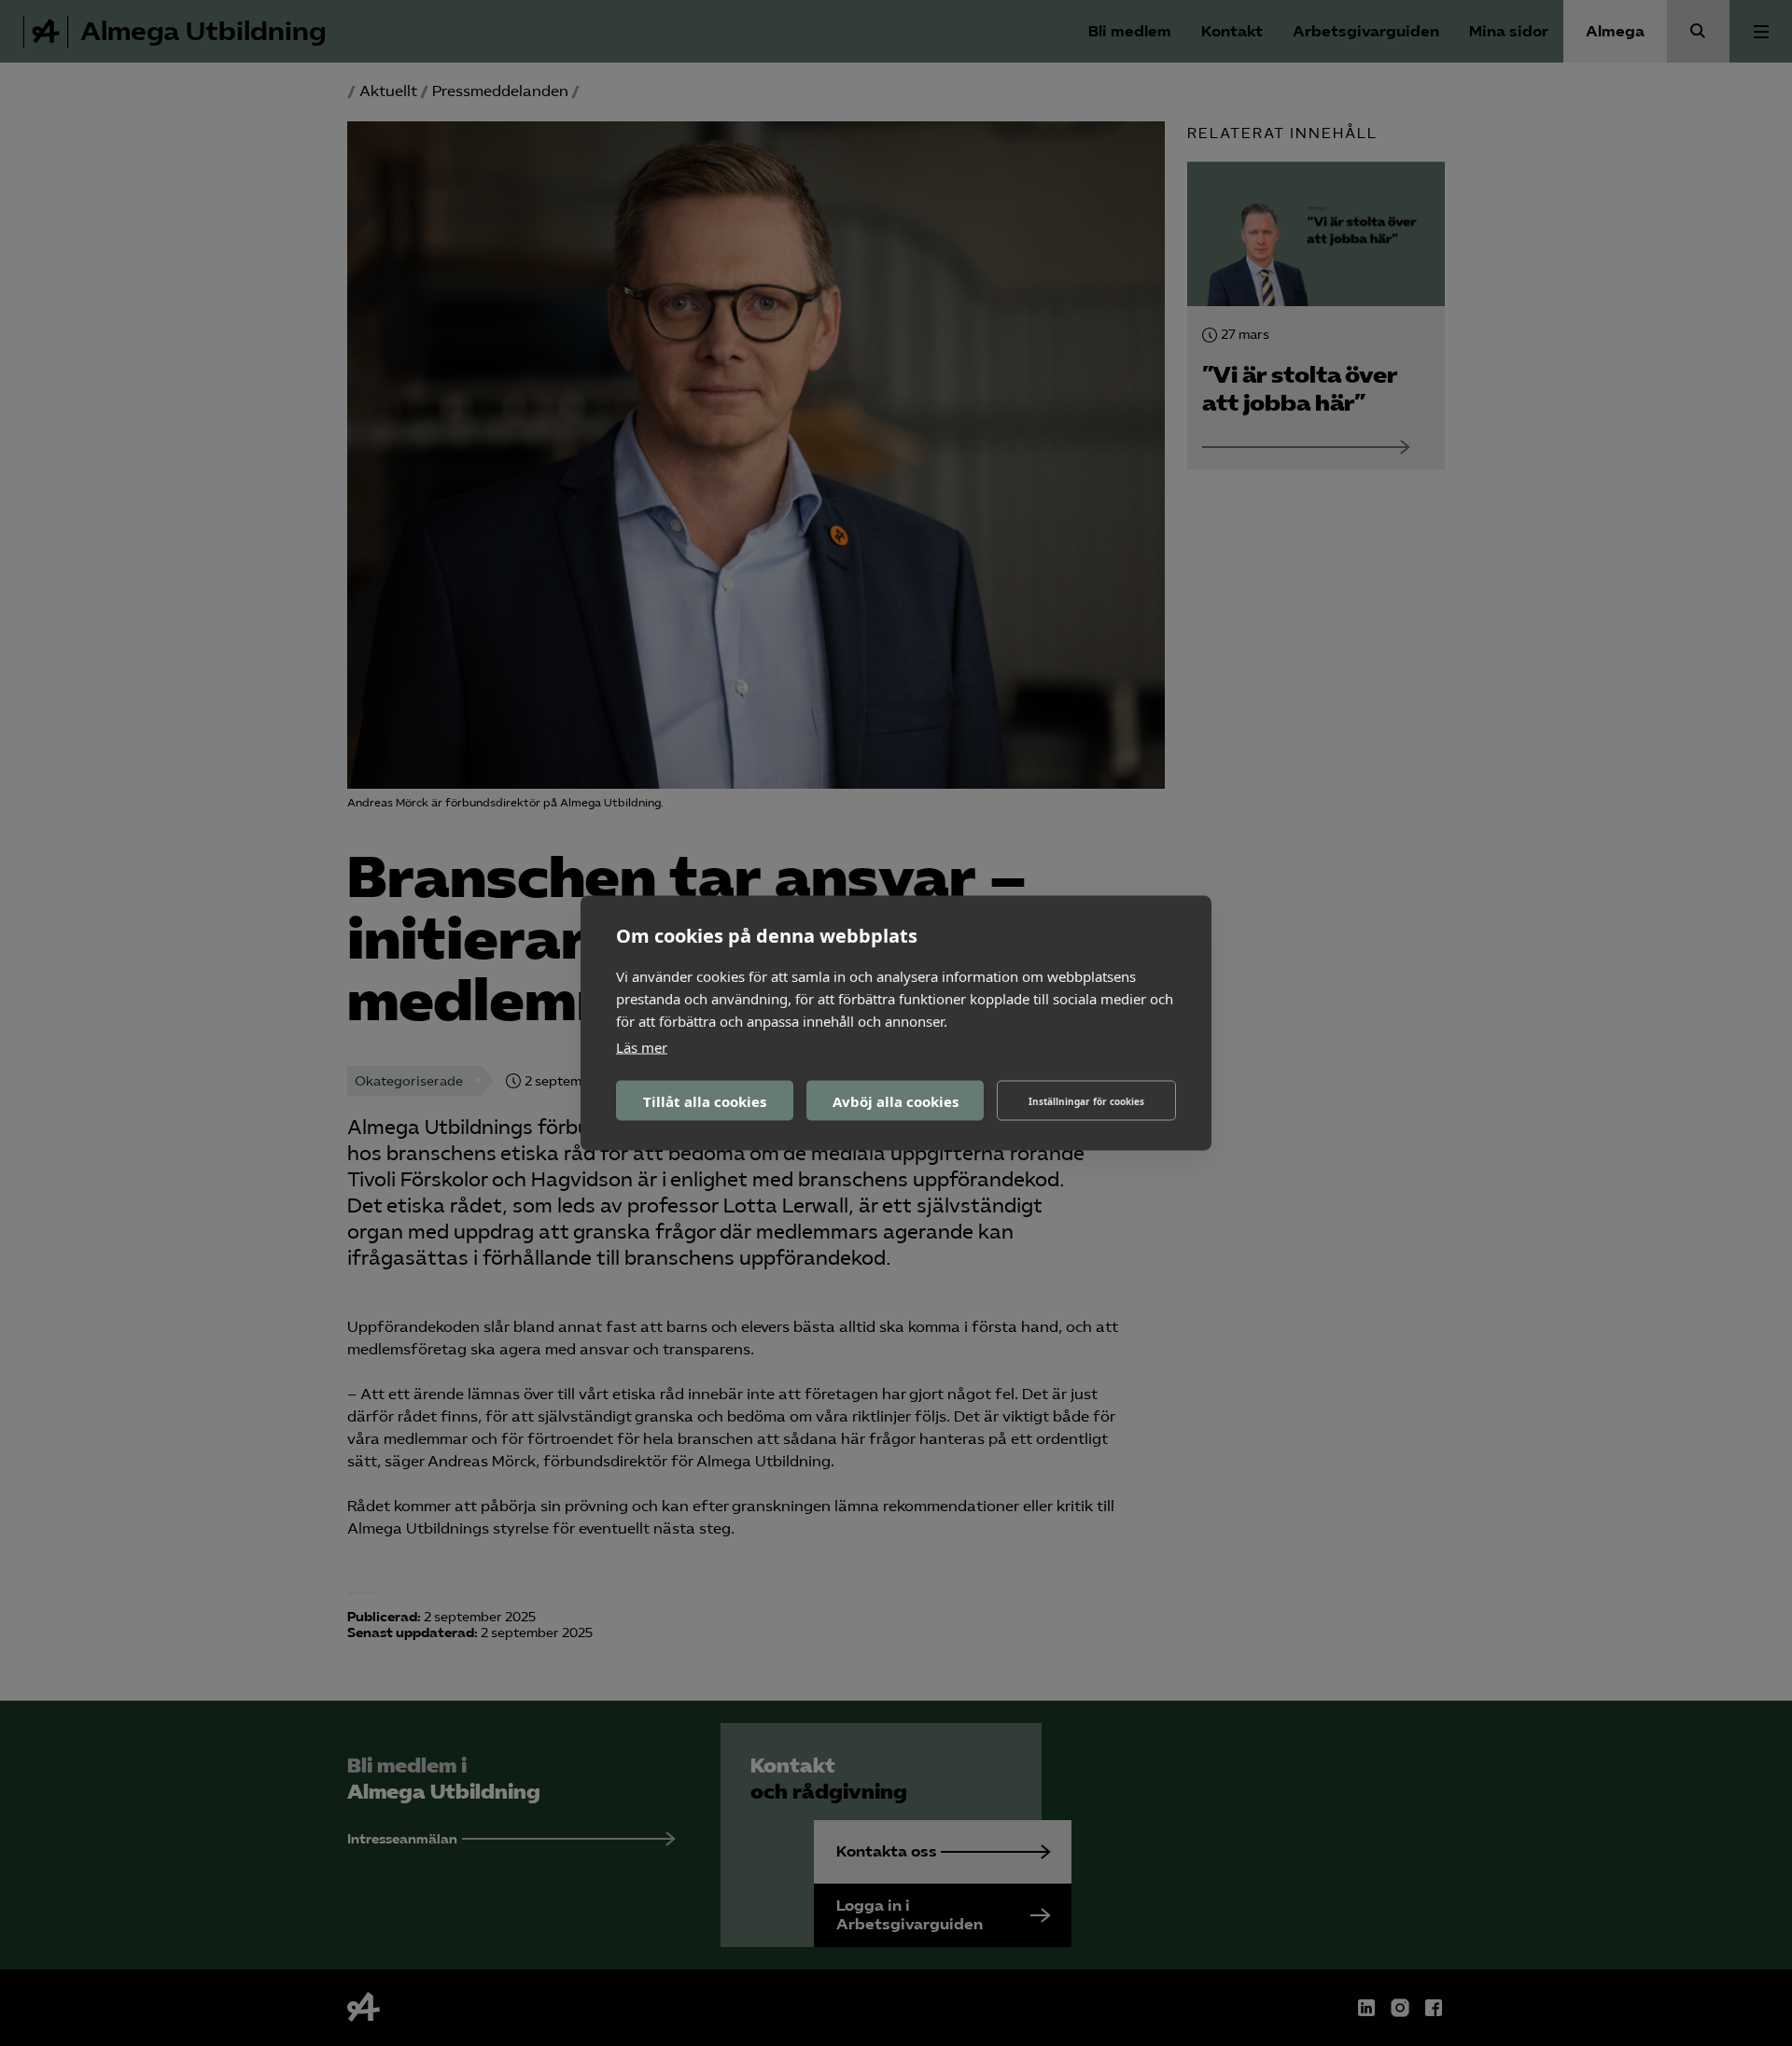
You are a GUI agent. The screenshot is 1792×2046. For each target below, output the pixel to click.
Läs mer (642, 1047)
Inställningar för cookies (1086, 1100)
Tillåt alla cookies (705, 1100)
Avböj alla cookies (896, 1100)
